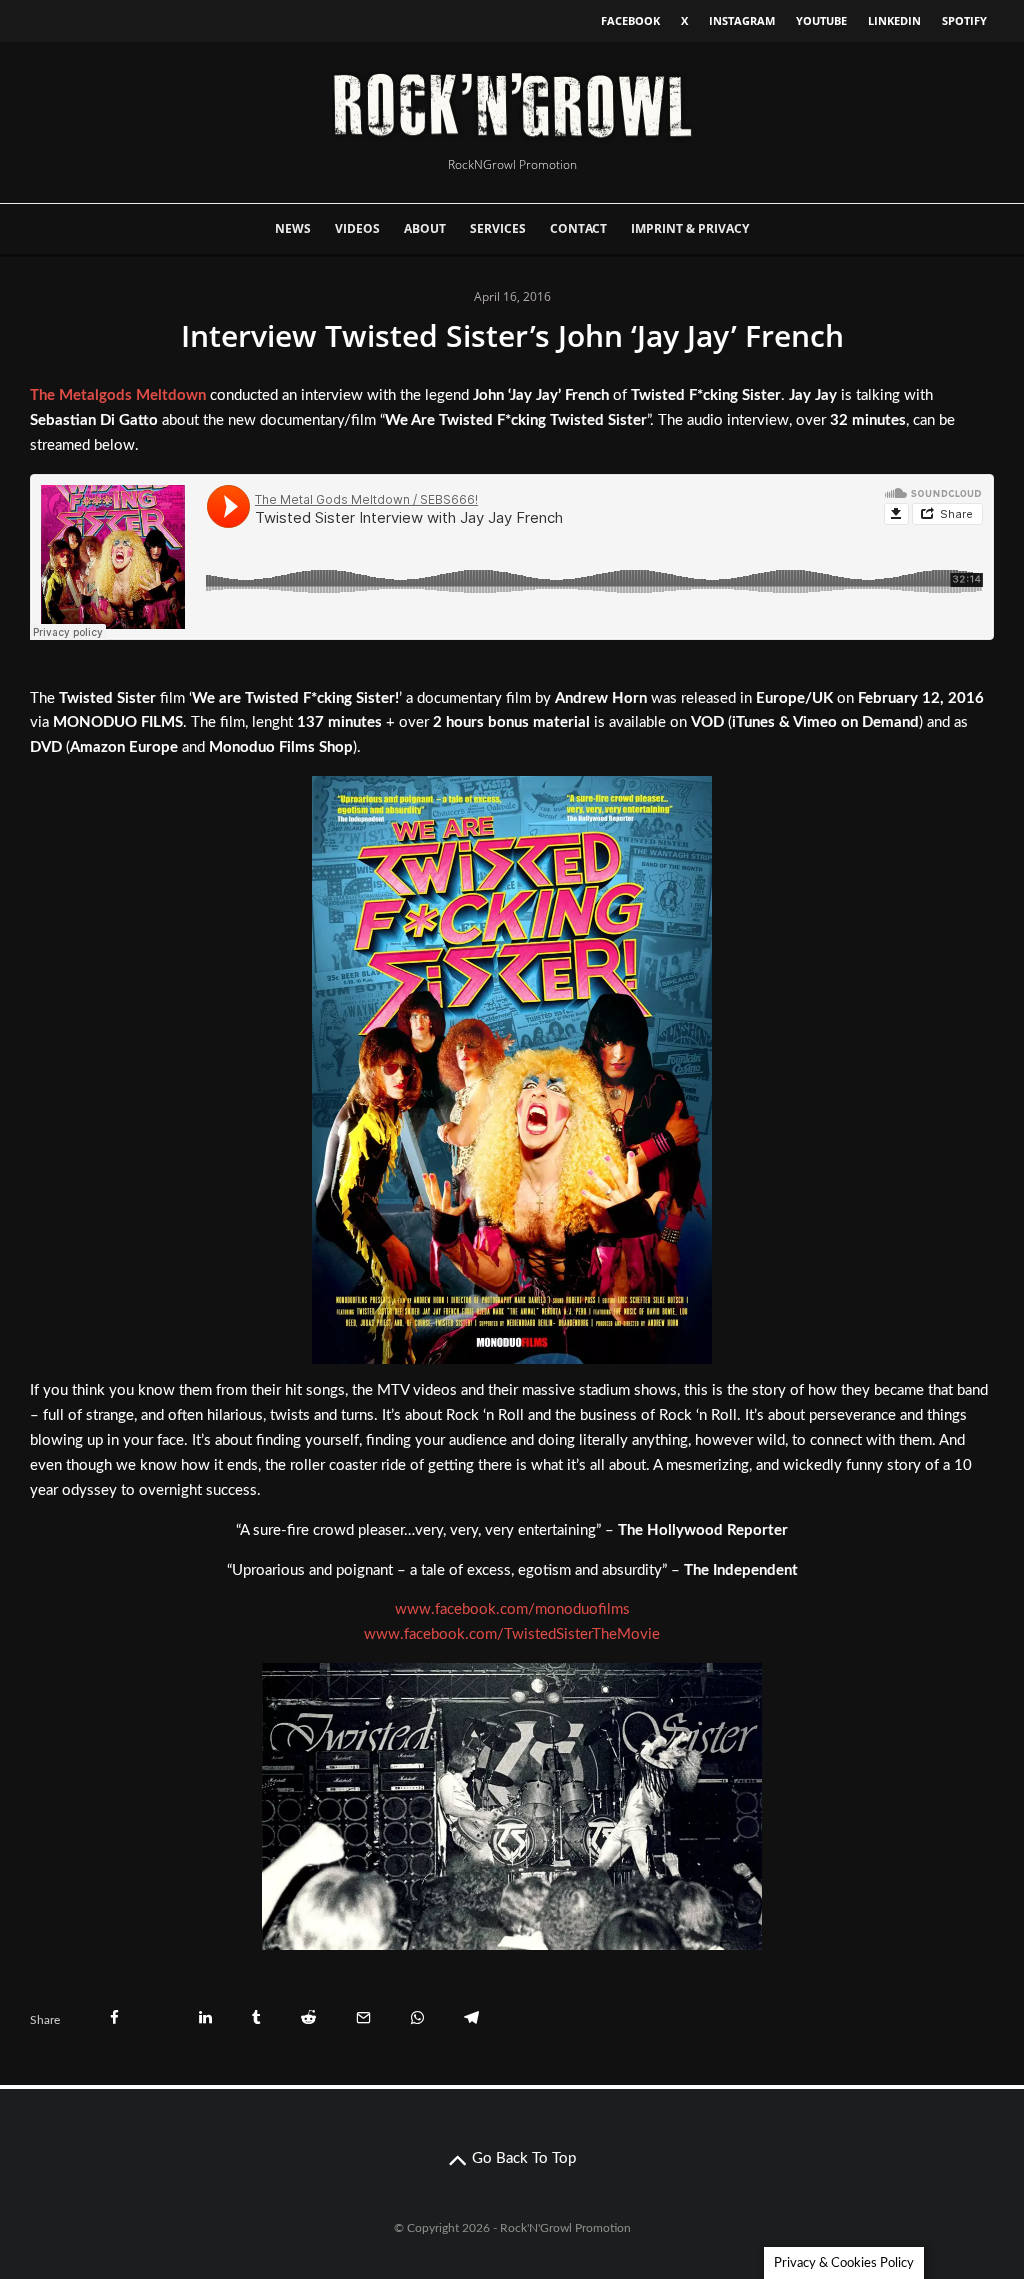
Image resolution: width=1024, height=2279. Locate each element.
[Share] (114, 2017)
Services (498, 228)
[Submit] (308, 2017)
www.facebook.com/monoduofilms (512, 1609)
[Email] (363, 2017)
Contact (578, 228)
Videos (357, 228)
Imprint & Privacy (690, 228)
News (293, 228)
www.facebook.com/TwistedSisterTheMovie (512, 1634)
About (425, 228)
